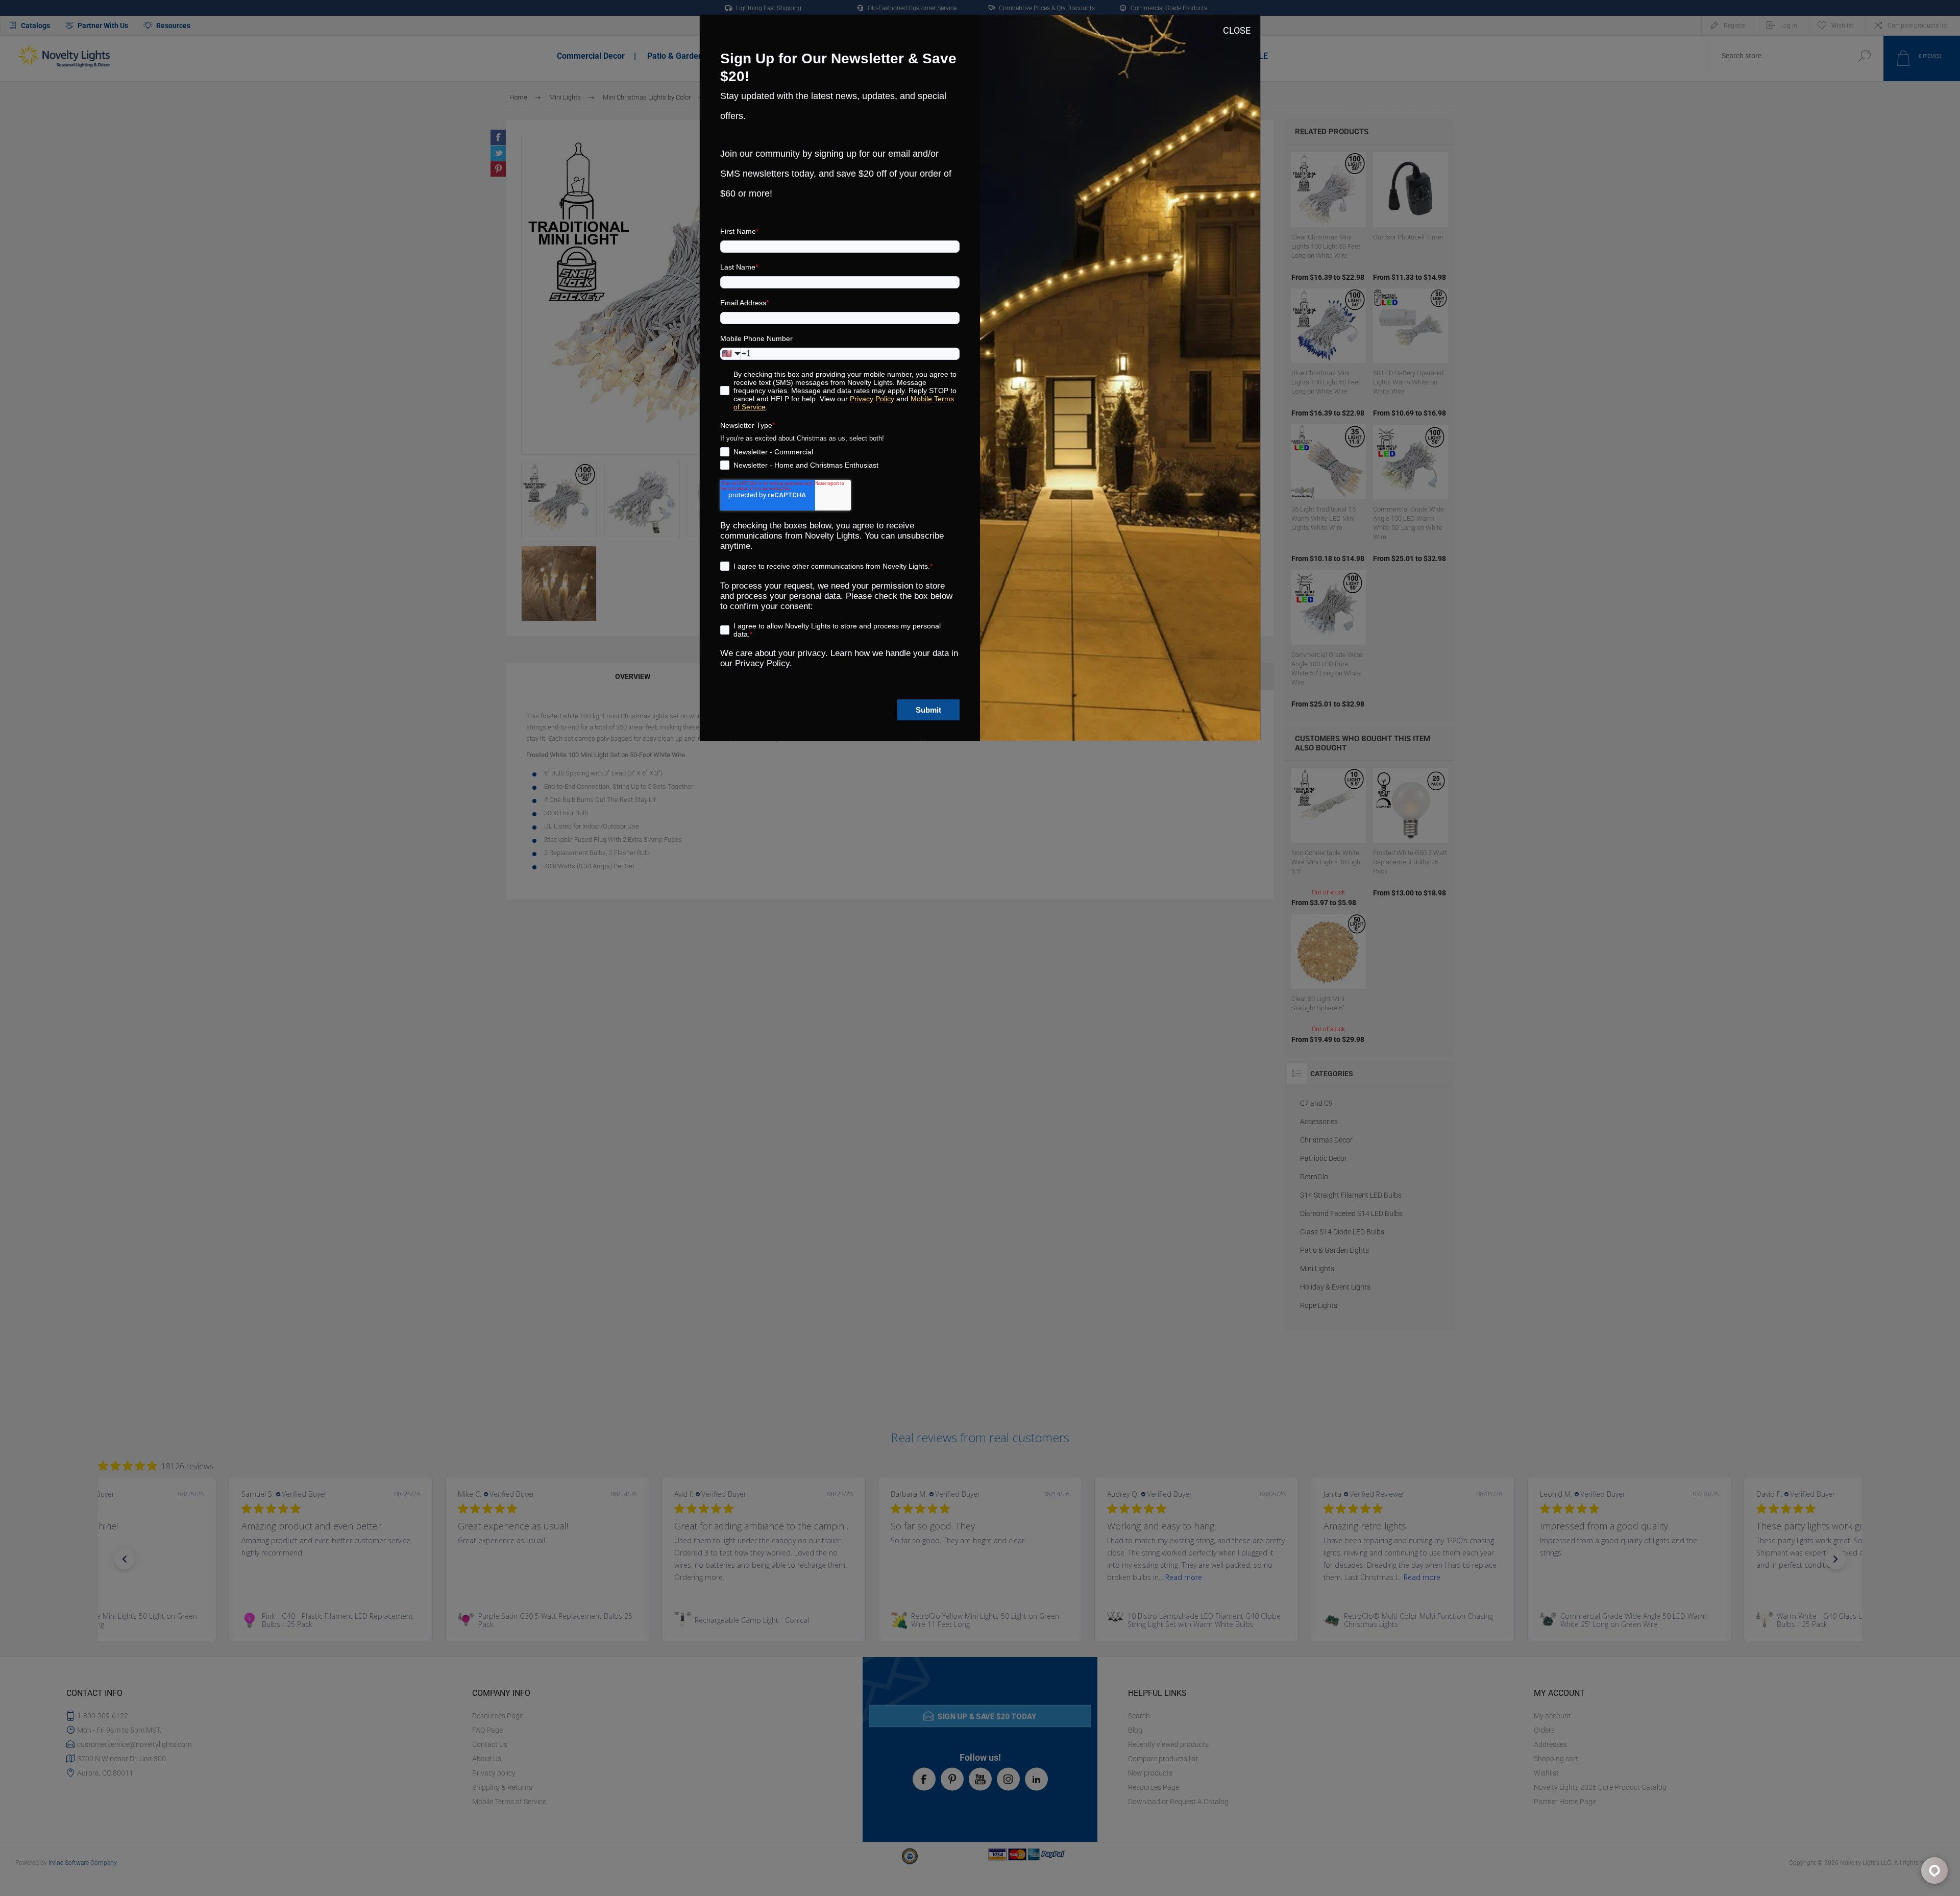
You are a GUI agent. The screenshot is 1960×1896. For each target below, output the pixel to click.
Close (1237, 30)
